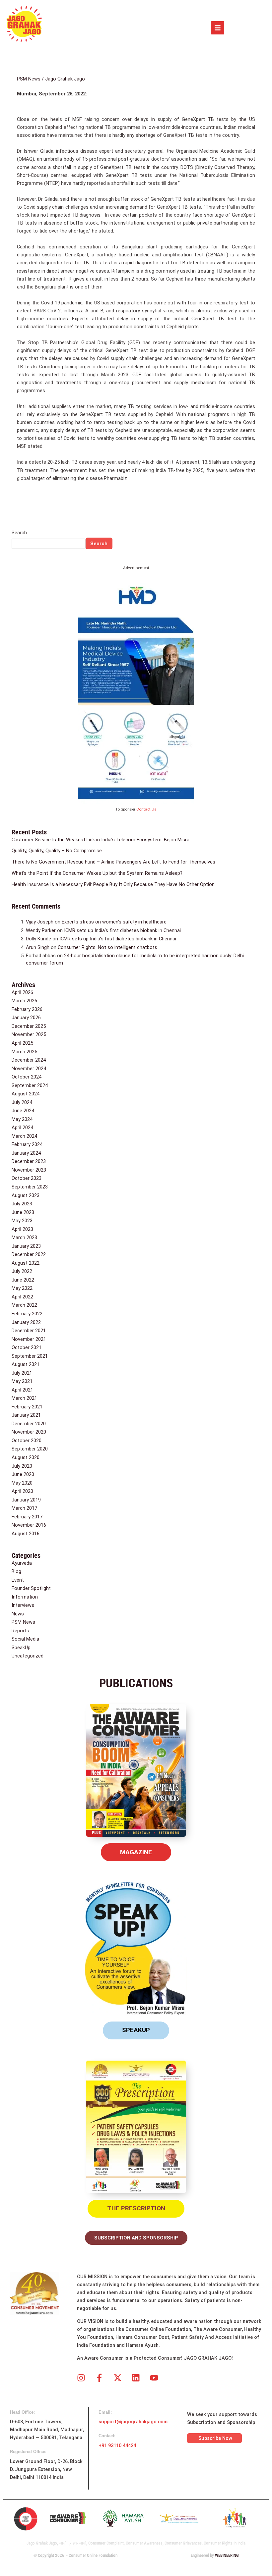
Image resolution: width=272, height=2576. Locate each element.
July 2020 (22, 1466)
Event (18, 1580)
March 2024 (24, 1136)
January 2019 (26, 1500)
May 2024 (22, 1119)
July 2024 (22, 1102)
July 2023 (22, 1204)
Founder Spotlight (31, 1588)
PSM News (29, 79)
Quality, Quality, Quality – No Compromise (57, 851)
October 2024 (27, 1077)
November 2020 (29, 1432)
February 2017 (27, 1517)
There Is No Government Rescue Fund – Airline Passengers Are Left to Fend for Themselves (113, 862)
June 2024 (23, 1111)
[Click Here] (218, 28)
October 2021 (27, 1347)
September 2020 (30, 1449)
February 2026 (27, 1009)
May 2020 (22, 1483)
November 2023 (29, 1170)
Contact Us (146, 809)
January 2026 (26, 1018)
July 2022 (22, 1271)
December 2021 (29, 1331)
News (18, 1614)
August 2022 (26, 1263)
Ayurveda (22, 1563)
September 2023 (30, 1187)
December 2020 (29, 1424)
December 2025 (29, 1026)
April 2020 (22, 1491)
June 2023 (23, 1212)
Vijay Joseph (40, 922)
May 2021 (22, 1381)
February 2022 (27, 1314)
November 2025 (29, 1034)
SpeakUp (21, 1648)
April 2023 (22, 1229)
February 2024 (27, 1144)
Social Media (25, 1639)
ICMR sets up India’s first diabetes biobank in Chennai (122, 930)
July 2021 (22, 1373)
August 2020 (26, 1457)
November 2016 (29, 1525)
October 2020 (27, 1441)
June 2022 (23, 1280)
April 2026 (22, 992)
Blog (16, 1571)
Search (19, 533)
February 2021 (27, 1407)
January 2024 (26, 1153)
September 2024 (30, 1085)
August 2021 (26, 1364)
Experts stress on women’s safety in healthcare (114, 922)
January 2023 (26, 1246)
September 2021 (30, 1356)
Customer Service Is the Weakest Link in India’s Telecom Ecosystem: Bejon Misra (101, 840)
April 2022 (22, 1297)
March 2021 (24, 1398)
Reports (20, 1631)
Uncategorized (28, 1656)
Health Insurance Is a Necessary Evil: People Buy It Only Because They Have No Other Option (113, 884)
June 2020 (23, 1474)
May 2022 (22, 1288)
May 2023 (22, 1221)
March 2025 (24, 1052)
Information (25, 1597)
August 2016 (26, 1534)
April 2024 (22, 1128)
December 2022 (29, 1254)
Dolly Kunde (38, 939)
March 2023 (24, 1237)
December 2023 (29, 1161)
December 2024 (29, 1060)
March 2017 (24, 1508)
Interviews (23, 1605)
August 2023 (26, 1195)
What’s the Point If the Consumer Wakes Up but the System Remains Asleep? (97, 873)
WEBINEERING (227, 2555)
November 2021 (29, 1339)
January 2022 (26, 1322)
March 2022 (24, 1305)
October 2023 (27, 1178)
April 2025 (22, 1043)
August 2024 (26, 1094)
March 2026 (24, 1001)
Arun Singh (38, 947)
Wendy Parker (41, 930)
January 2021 (26, 1415)
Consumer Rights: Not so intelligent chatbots (107, 947)
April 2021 (22, 1390)
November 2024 (29, 1069)
